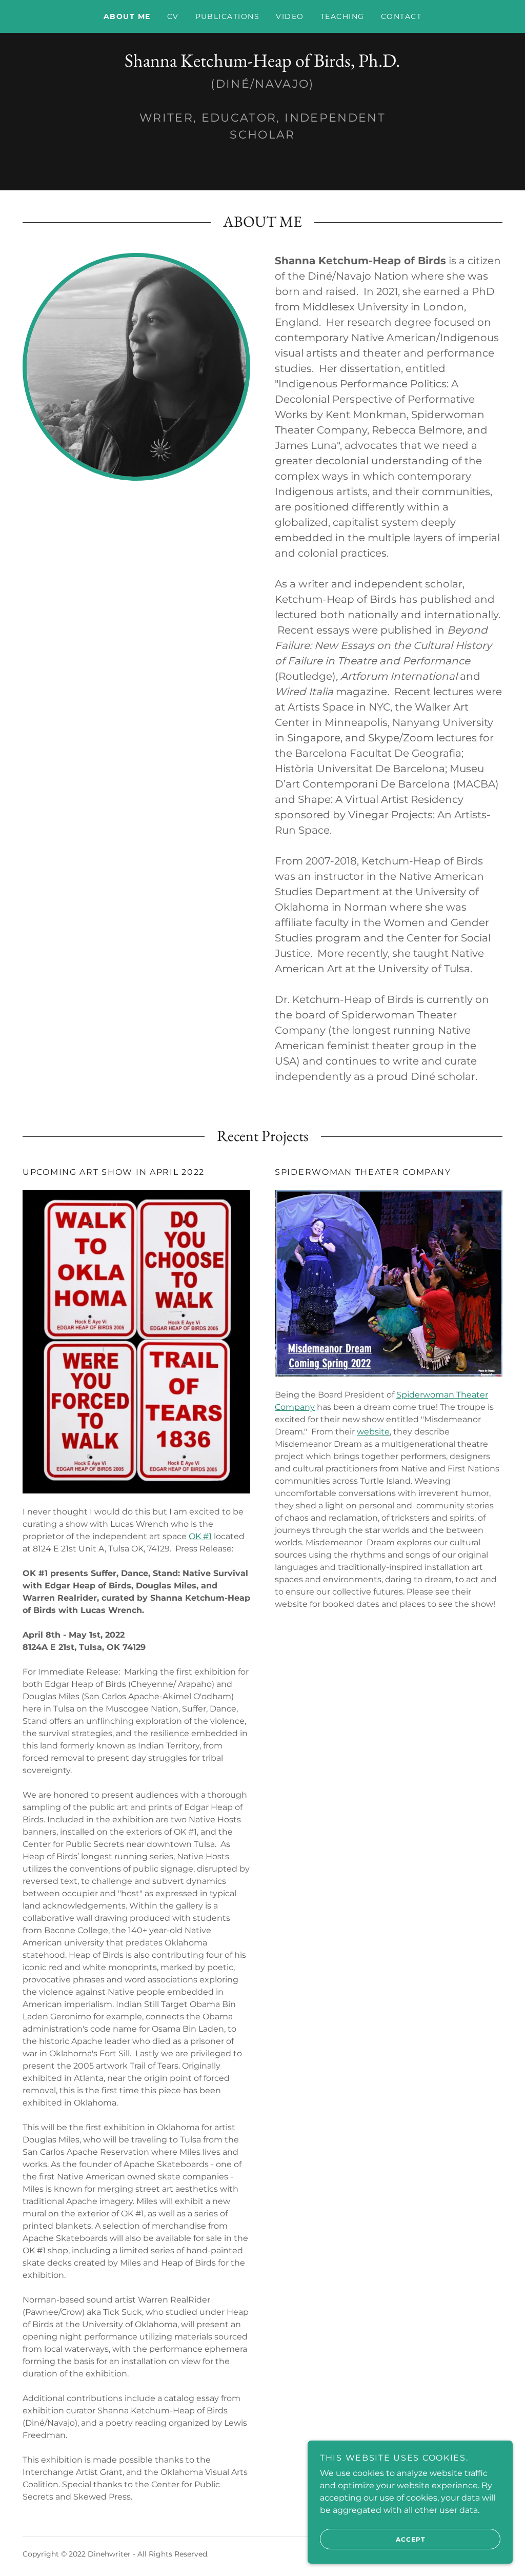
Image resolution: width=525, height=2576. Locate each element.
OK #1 (200, 1536)
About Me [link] (127, 16)
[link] (262, 64)
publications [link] (228, 16)
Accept (410, 2539)
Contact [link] (401, 16)
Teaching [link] (342, 16)
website (373, 1432)
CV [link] (173, 16)
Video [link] (290, 16)
